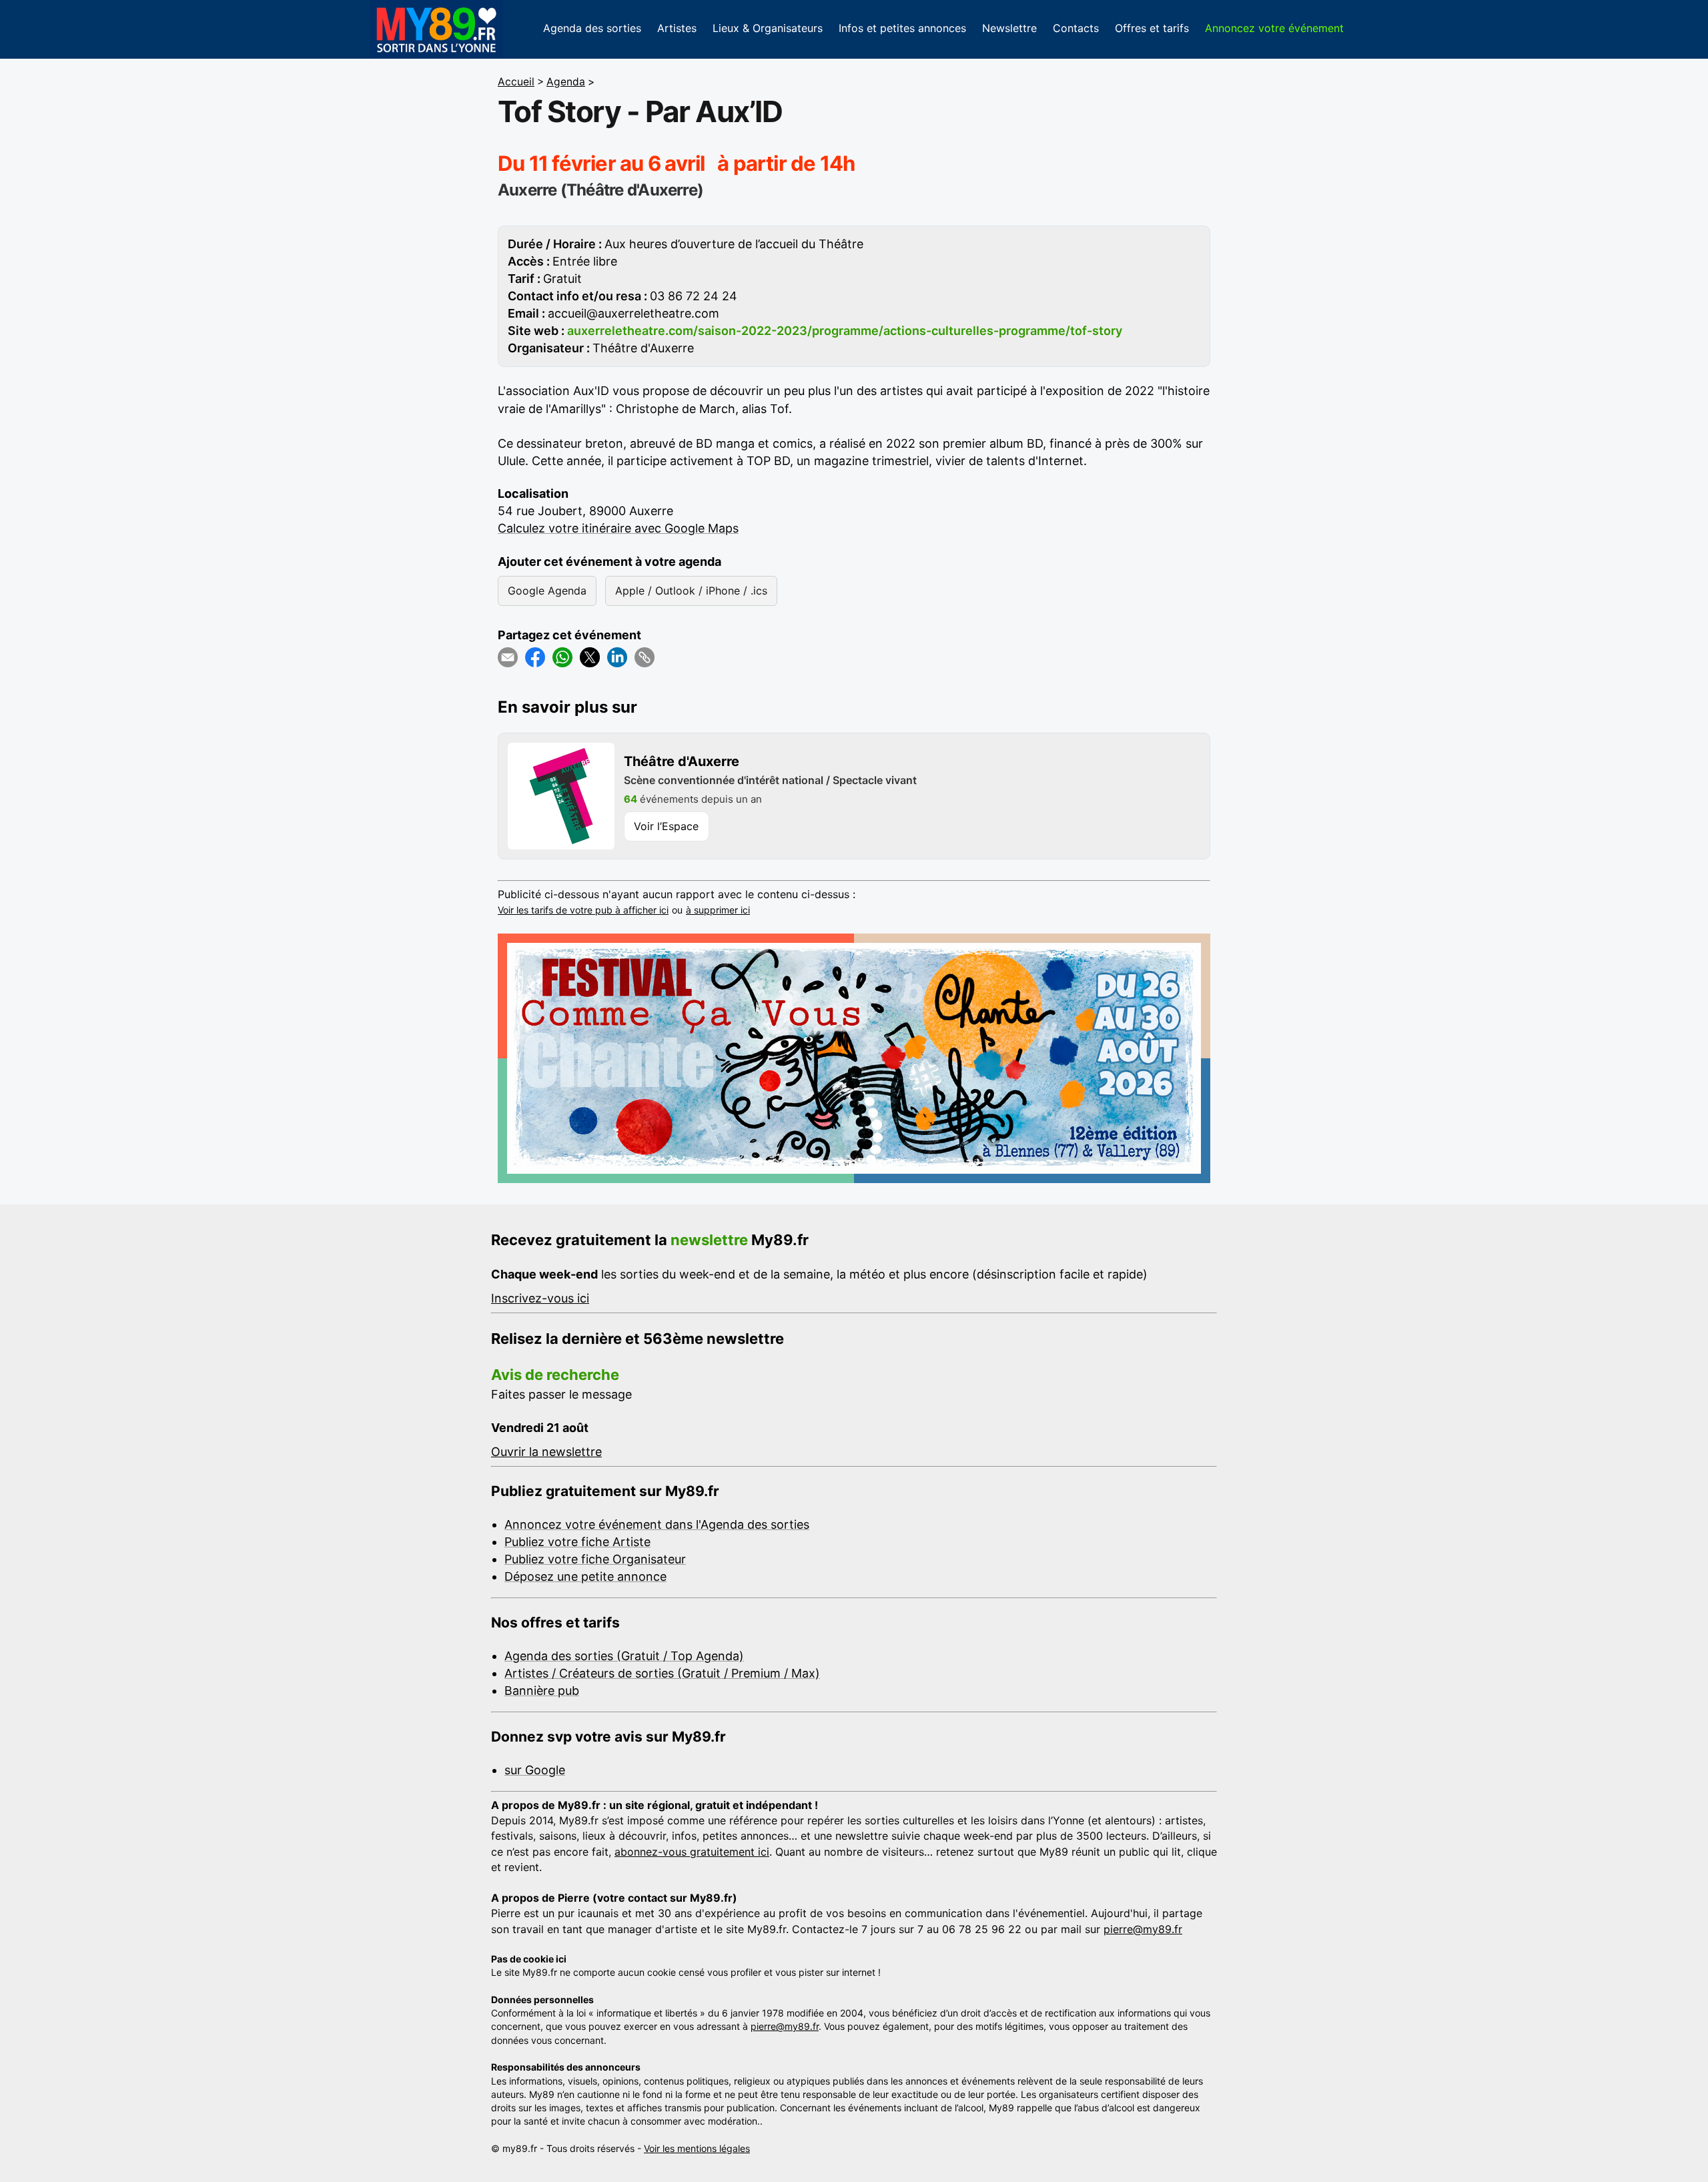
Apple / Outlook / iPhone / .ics (691, 591)
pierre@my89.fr (1143, 1929)
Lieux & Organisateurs (768, 28)
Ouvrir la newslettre (546, 1452)
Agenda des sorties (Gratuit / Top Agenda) (624, 1656)
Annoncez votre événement (1274, 28)
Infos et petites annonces (902, 28)
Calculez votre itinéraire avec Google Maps (618, 528)
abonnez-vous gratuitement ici (692, 1852)
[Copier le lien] (645, 657)
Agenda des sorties (592, 28)
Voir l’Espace (666, 826)
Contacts (1076, 28)
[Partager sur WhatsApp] (562, 657)
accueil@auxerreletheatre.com (633, 313)
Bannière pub (542, 1691)
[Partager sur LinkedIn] (617, 657)
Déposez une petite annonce (585, 1576)
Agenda (566, 82)
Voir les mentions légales (697, 2148)
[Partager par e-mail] (508, 657)
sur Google (535, 1770)
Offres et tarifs (1152, 28)
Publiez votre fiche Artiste (577, 1542)
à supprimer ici (718, 910)
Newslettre (1009, 28)
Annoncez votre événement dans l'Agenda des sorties (657, 1524)
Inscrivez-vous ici (540, 1298)
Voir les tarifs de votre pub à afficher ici (583, 910)
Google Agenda (547, 591)
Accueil (516, 82)
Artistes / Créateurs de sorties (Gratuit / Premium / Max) (662, 1673)
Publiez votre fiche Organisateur (595, 1559)
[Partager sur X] (590, 657)
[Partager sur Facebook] (535, 657)
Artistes (677, 28)
